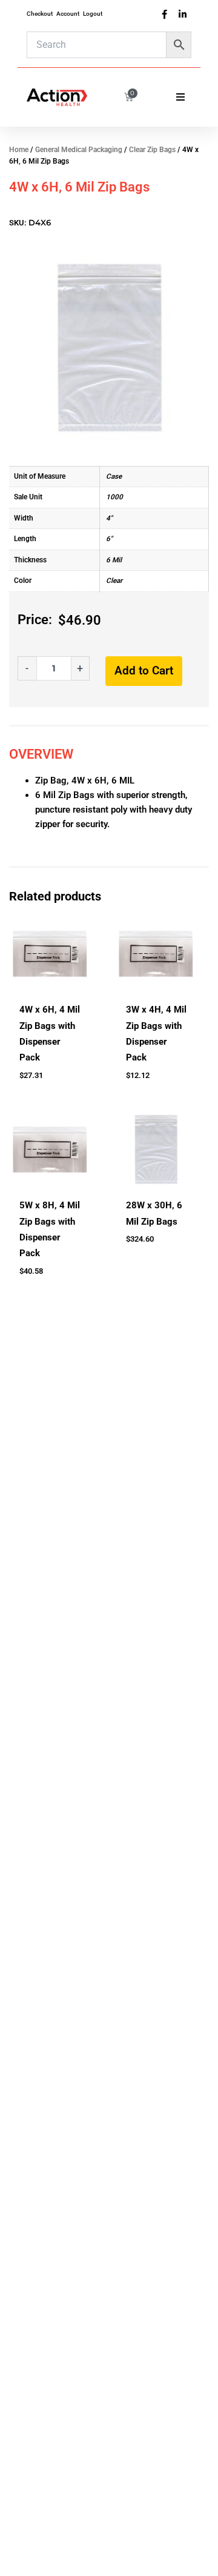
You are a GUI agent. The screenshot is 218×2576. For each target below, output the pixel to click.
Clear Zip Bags (152, 150)
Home (19, 150)
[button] (180, 97)
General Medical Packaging (79, 150)
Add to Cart (144, 671)
